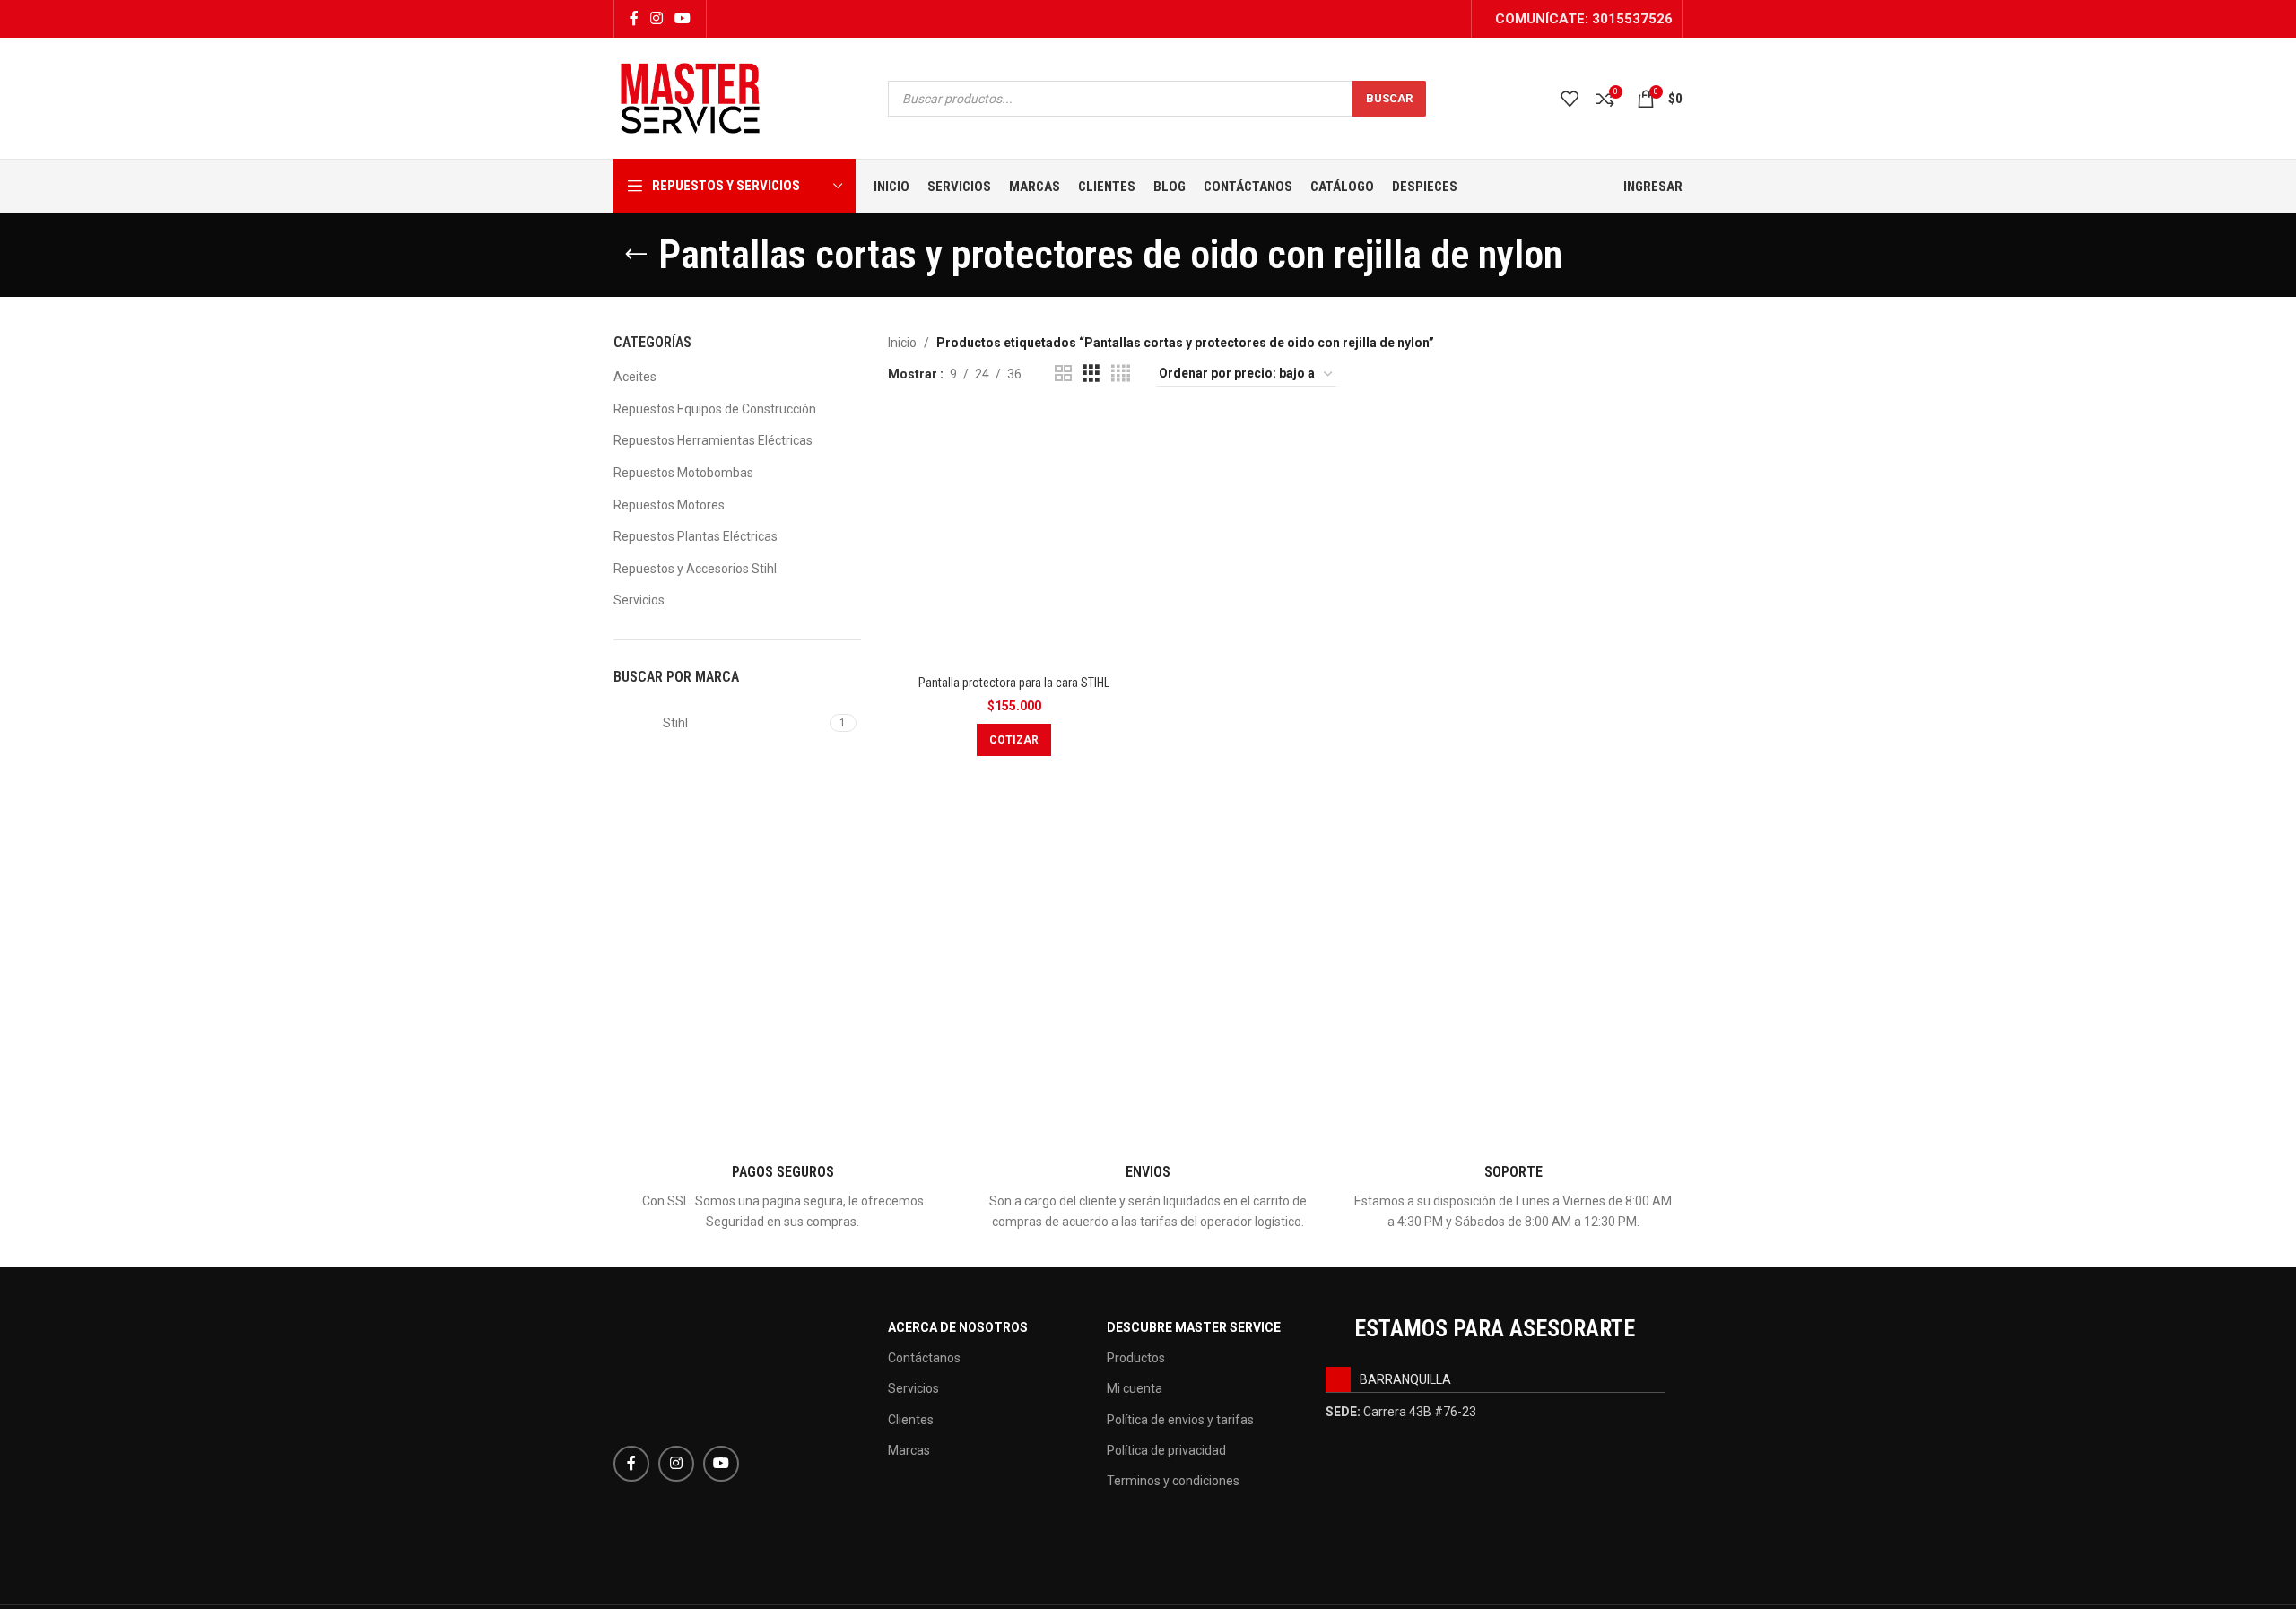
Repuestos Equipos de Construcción (715, 409)
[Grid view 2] (1063, 374)
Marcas (909, 1450)
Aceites (635, 377)
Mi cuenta (1135, 1388)
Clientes (911, 1420)
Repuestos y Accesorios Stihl (695, 569)
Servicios (639, 600)
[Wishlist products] (1570, 99)
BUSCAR (1389, 98)
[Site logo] (690, 97)
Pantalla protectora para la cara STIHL (1014, 683)
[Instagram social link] (656, 18)
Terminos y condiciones (1173, 1481)
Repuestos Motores (669, 505)
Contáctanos (924, 1358)
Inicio (902, 343)
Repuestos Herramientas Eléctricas (713, 440)
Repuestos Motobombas (683, 473)
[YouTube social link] (683, 18)
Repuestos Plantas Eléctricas (696, 536)
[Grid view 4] (1121, 374)
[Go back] (636, 255)
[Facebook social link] (634, 18)
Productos (1136, 1358)
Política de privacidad (1166, 1450)
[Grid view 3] (1091, 374)
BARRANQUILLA (1405, 1379)
